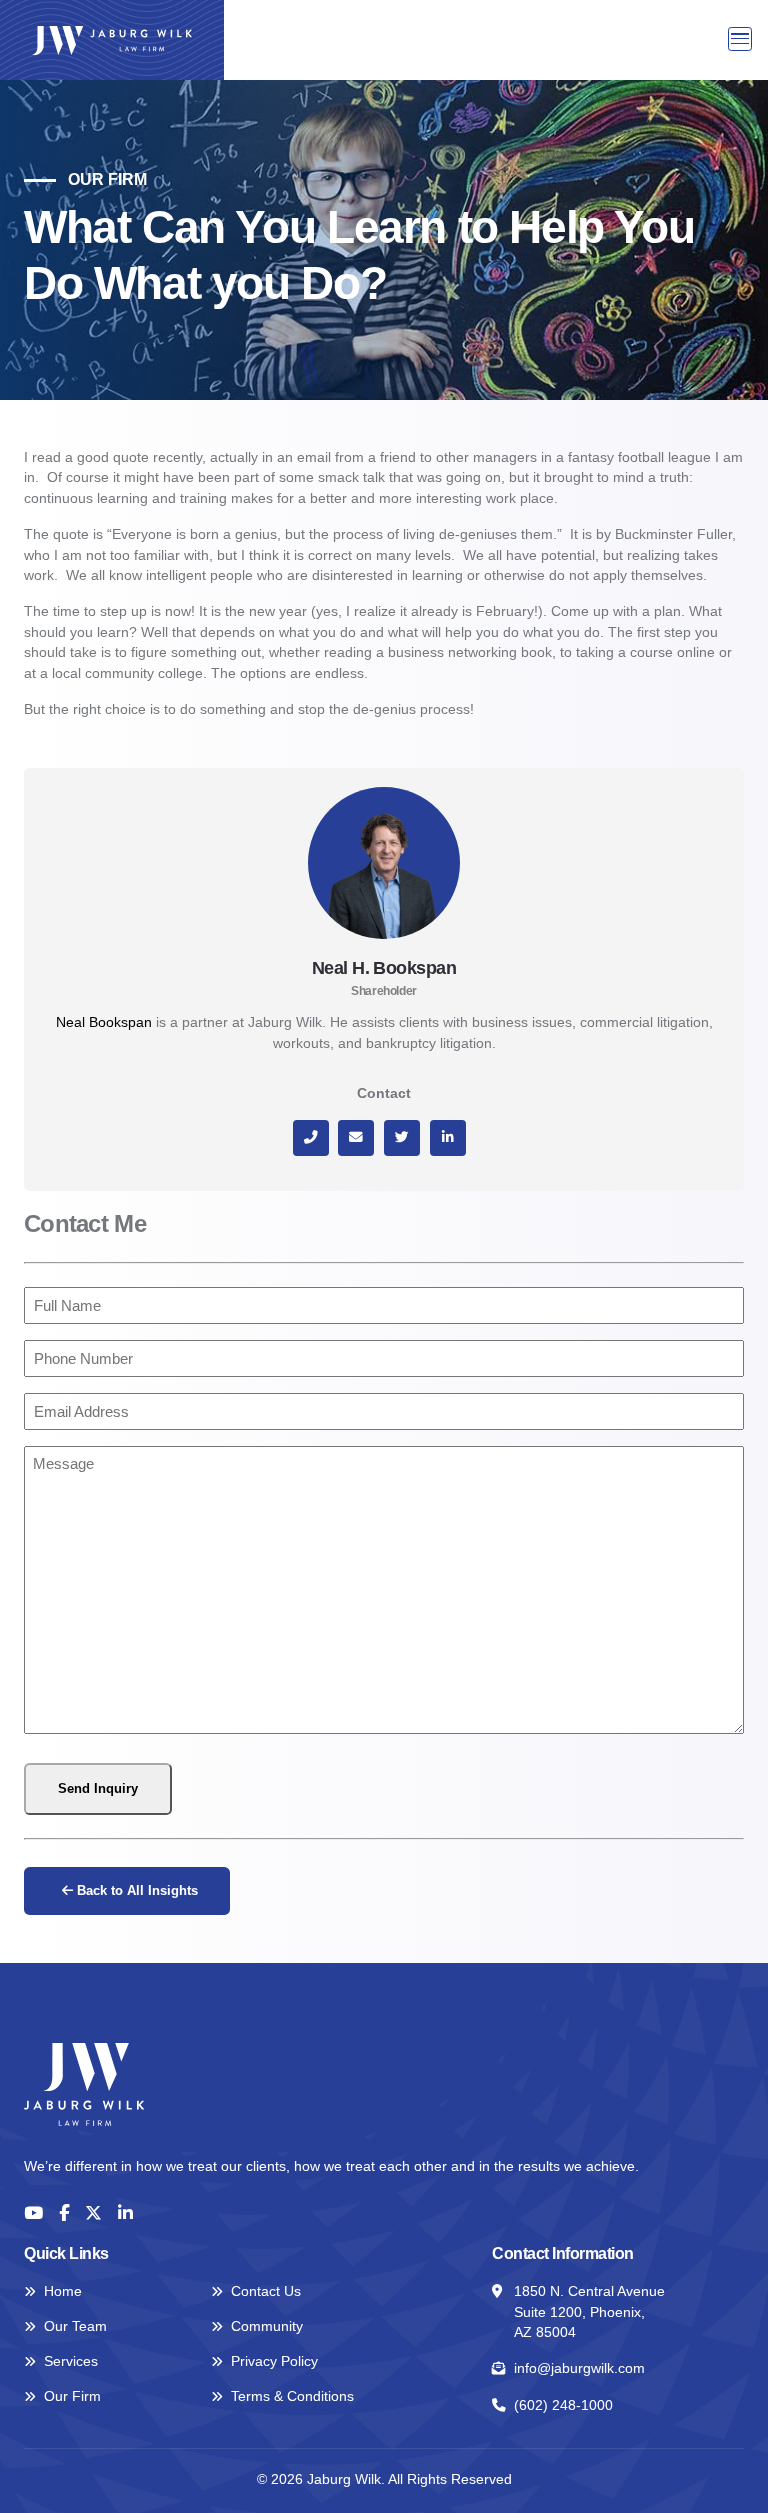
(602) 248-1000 (563, 2405)
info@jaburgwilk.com (579, 2368)
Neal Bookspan (104, 1022)
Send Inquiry (98, 1788)
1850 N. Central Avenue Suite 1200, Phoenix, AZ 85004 (589, 2312)
